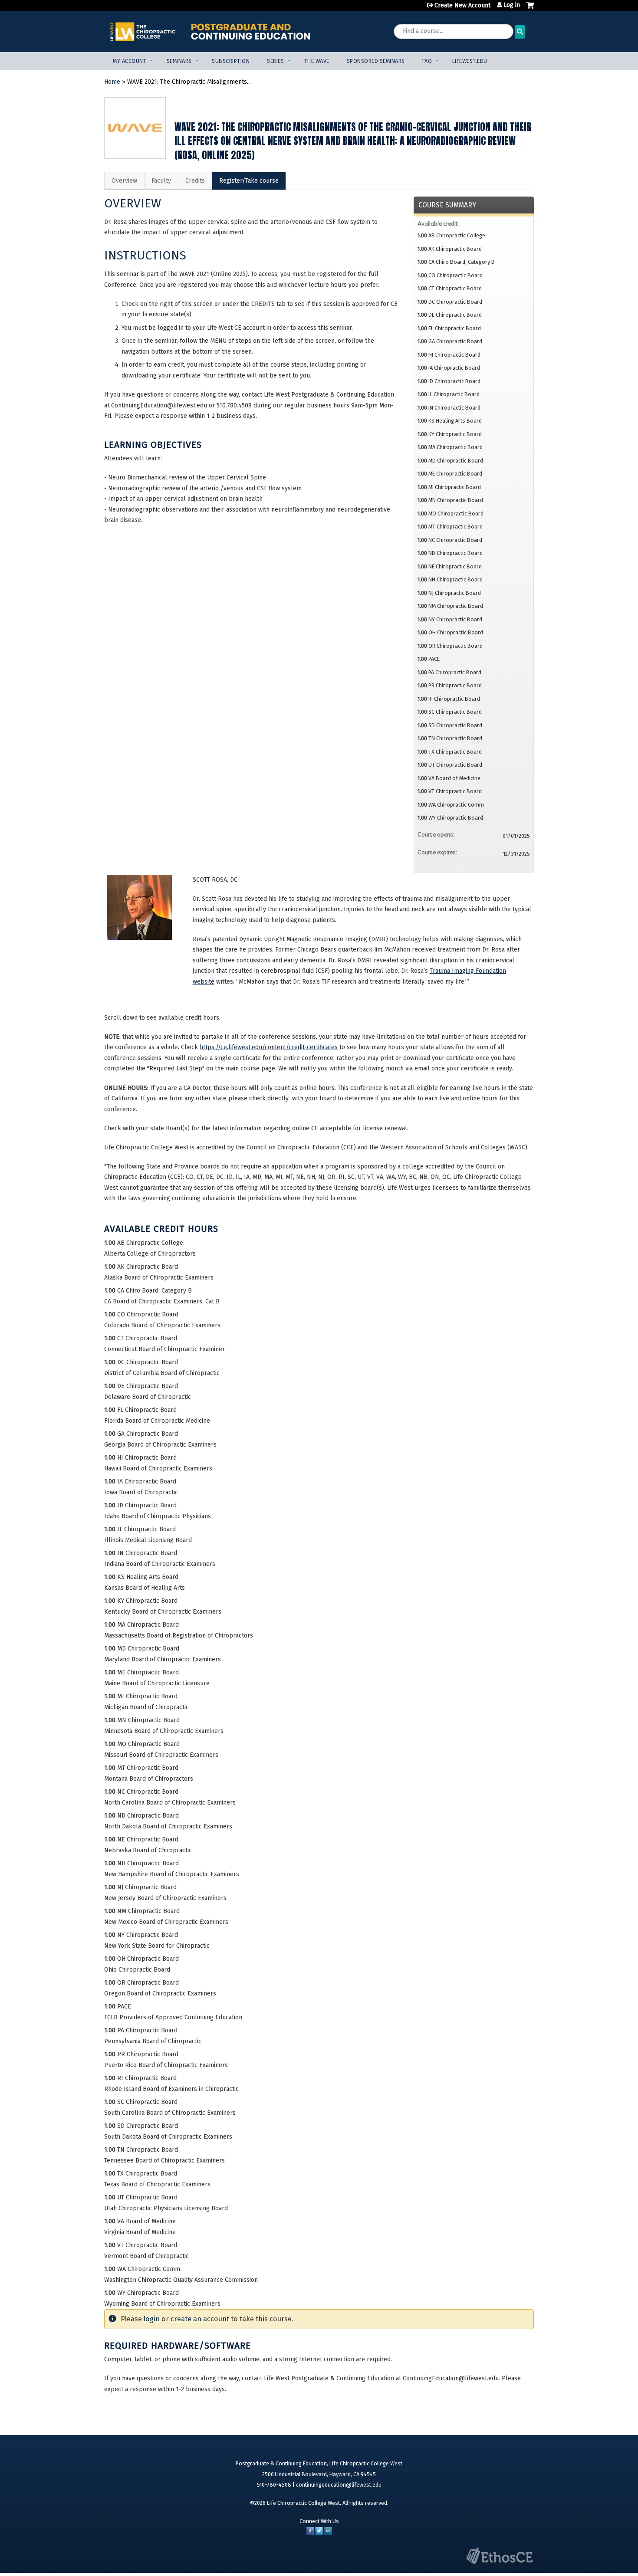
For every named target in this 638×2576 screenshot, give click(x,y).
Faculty (161, 181)
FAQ (427, 61)
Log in (512, 5)
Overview (124, 181)
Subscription (231, 61)
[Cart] (530, 9)
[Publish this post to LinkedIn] (328, 2533)
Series (275, 61)
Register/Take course (249, 181)
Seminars (179, 61)
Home (112, 82)
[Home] (210, 31)
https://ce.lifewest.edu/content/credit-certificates (269, 1047)
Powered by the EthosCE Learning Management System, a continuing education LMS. (500, 2556)
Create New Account (462, 5)
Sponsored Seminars (376, 61)
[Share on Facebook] (310, 2533)
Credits (195, 181)
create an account (200, 2319)
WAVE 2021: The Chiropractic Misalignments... (189, 82)
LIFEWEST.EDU (470, 61)
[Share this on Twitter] (319, 2533)
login (152, 2319)
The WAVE (317, 61)
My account (130, 61)
